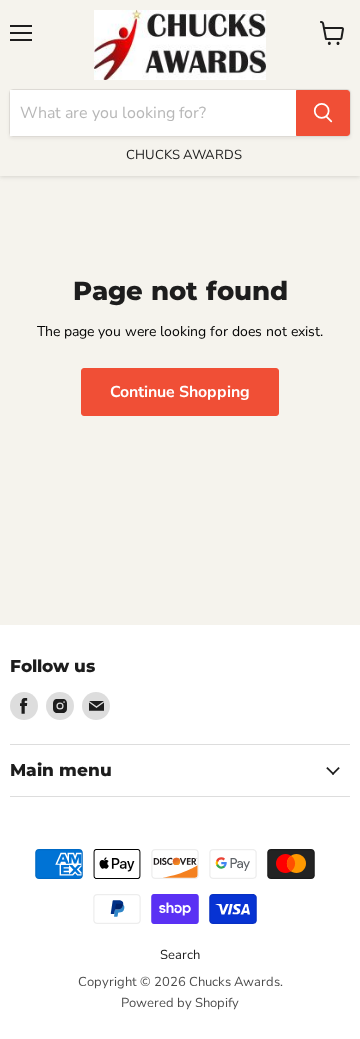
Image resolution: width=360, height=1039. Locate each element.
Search (180, 955)
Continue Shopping (180, 392)
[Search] (323, 113)
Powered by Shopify (180, 1003)
